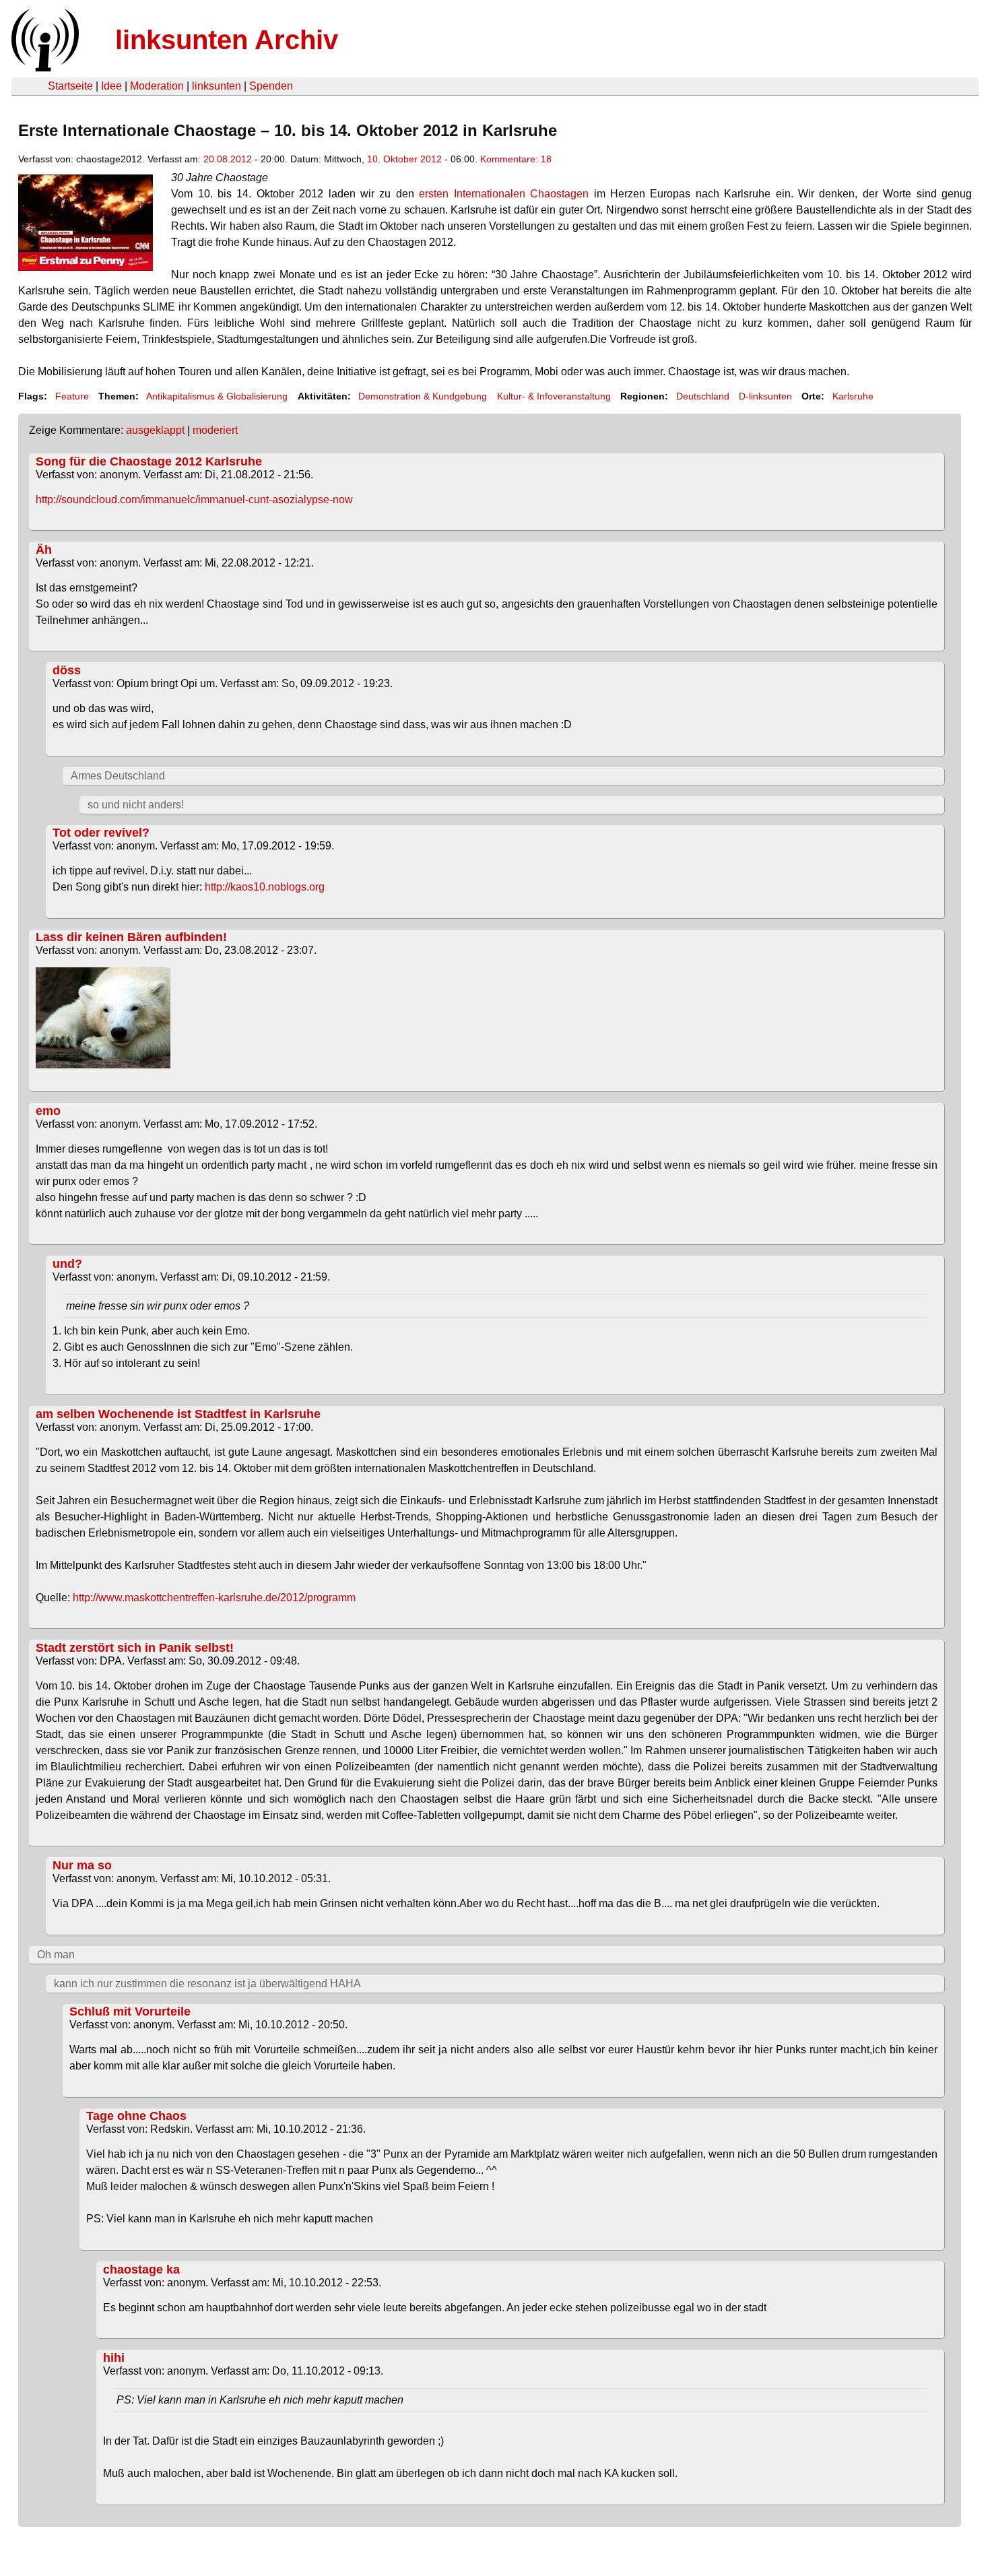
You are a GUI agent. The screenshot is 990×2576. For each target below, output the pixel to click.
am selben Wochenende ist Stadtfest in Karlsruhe (178, 1414)
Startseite (70, 86)
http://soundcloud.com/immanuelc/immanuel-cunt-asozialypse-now (194, 500)
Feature (72, 396)
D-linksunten (765, 396)
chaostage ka (141, 2269)
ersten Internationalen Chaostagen (504, 194)
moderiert (215, 430)
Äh (44, 550)
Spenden (271, 86)
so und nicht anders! (136, 805)
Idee (111, 86)
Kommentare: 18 (516, 159)
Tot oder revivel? (101, 833)
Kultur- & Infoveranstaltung (554, 396)
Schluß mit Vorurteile (130, 2011)
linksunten (217, 86)
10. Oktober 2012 (404, 159)
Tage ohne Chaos (136, 2116)
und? (67, 1264)
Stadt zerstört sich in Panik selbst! (135, 1648)
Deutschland (703, 396)
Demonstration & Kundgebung (423, 396)
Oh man (56, 1955)
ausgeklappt (155, 430)
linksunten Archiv (227, 40)
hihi (114, 2358)
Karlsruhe (853, 396)
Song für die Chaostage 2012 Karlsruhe (149, 461)
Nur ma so (82, 1865)
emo (48, 1111)
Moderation (157, 86)
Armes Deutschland (118, 776)
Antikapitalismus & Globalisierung (217, 396)
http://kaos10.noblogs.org (265, 887)
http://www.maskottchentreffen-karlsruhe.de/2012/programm (214, 1598)
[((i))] (44, 68)
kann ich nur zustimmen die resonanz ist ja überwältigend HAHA (207, 1984)
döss (67, 670)
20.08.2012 (228, 159)
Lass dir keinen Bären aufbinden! (131, 937)
